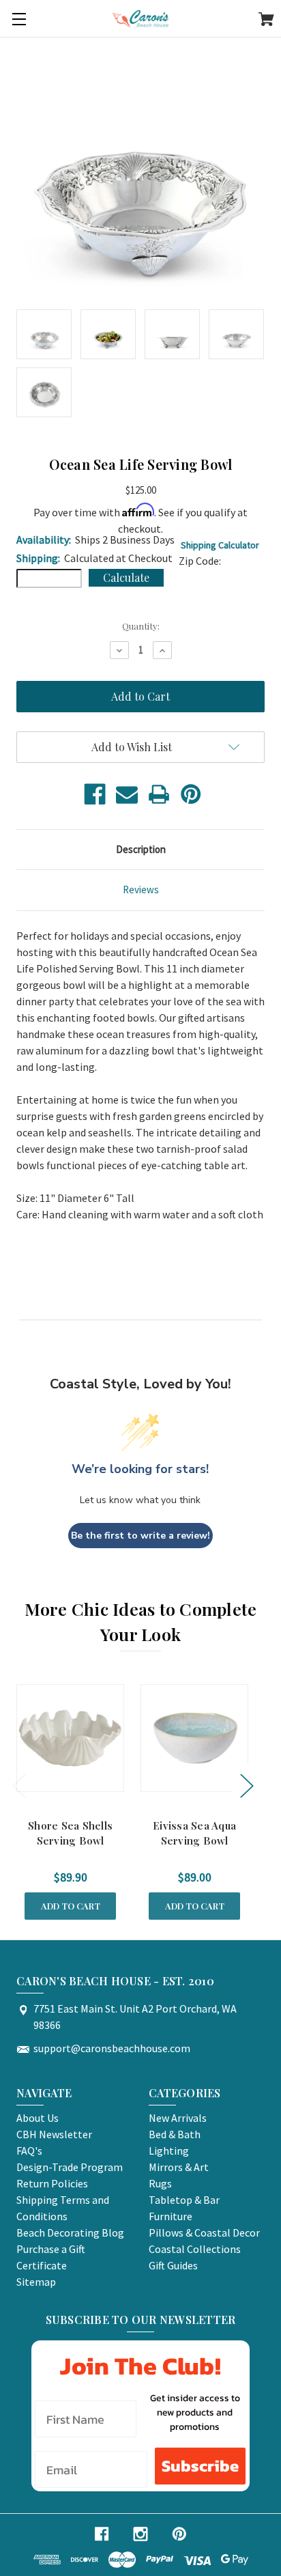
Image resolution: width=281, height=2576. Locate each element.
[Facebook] (95, 794)
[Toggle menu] (19, 19)
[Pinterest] (191, 794)
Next (246, 1785)
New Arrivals (178, 2118)
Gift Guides (173, 2265)
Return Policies (52, 2183)
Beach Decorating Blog (70, 2232)
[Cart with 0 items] (266, 21)
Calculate (126, 577)
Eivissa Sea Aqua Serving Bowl (194, 1833)
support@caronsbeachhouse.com (112, 2048)
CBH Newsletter (54, 2134)
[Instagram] (140, 2534)
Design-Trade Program (70, 2167)
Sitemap (36, 2282)
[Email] (127, 794)
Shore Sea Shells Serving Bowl (70, 1833)
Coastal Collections (195, 2249)
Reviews (141, 890)
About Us (38, 2118)
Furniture (171, 2216)
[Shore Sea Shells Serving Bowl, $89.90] (70, 1738)
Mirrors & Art (179, 2167)
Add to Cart (71, 1906)
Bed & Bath (175, 2134)
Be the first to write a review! (140, 1536)
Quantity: (141, 626)
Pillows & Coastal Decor (204, 2232)
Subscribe (200, 2466)
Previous (18, 1785)
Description (141, 849)
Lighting (169, 2151)
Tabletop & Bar (184, 2200)
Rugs (160, 2183)
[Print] (159, 794)
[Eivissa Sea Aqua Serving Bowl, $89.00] (194, 1738)
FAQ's (29, 2151)
